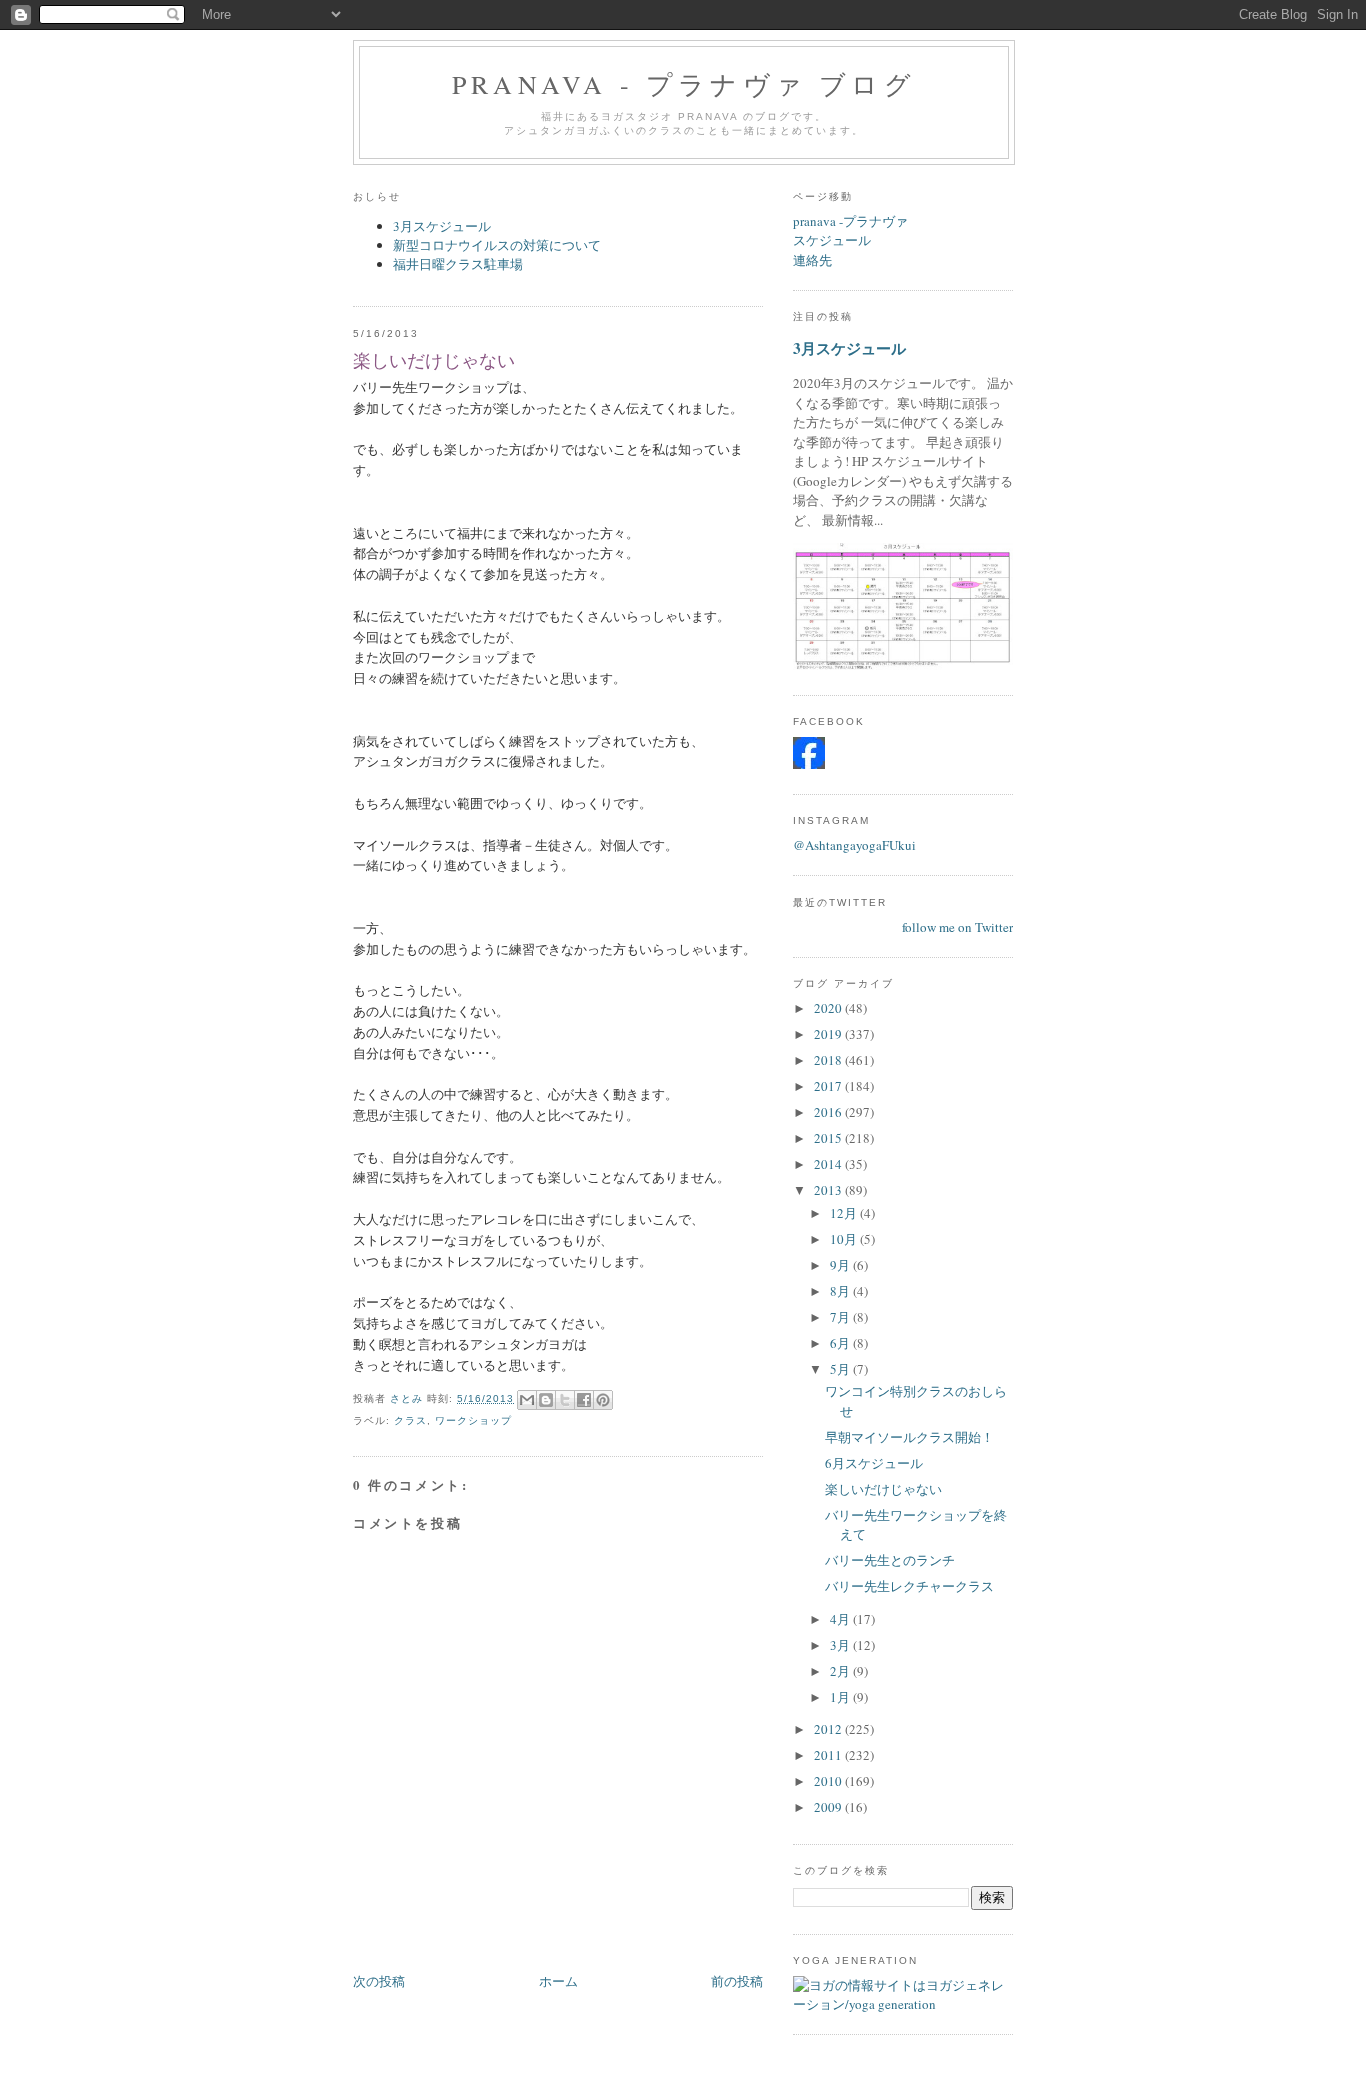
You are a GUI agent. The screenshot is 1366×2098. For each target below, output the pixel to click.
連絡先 (812, 260)
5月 (841, 1369)
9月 (841, 1265)
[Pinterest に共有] (603, 1400)
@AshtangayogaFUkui (854, 845)
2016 (829, 1112)
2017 (829, 1086)
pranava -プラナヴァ (850, 221)
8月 (841, 1291)
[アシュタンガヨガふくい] (809, 764)
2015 (829, 1138)
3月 (841, 1645)
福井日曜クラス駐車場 (458, 264)
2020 (829, 1008)
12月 (845, 1213)
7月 (841, 1317)
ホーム (558, 1981)
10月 (845, 1239)
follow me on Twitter (957, 927)
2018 (829, 1060)
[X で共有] (565, 1400)
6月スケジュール (874, 1463)
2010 (829, 1781)
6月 (841, 1343)
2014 (829, 1164)
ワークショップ (473, 1420)
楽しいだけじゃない (883, 1489)
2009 (829, 1807)
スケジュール (832, 240)
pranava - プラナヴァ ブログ (684, 84)
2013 (829, 1190)
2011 (829, 1755)
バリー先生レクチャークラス (909, 1586)
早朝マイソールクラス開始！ (909, 1437)
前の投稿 (737, 1981)
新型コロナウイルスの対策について (497, 245)
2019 (829, 1034)
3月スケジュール (442, 226)
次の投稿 (379, 1981)
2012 (829, 1729)
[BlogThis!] (546, 1400)
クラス (410, 1420)
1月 (841, 1697)
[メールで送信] (527, 1400)
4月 (841, 1619)
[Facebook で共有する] (584, 1400)
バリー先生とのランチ (890, 1560)
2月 (841, 1671)
